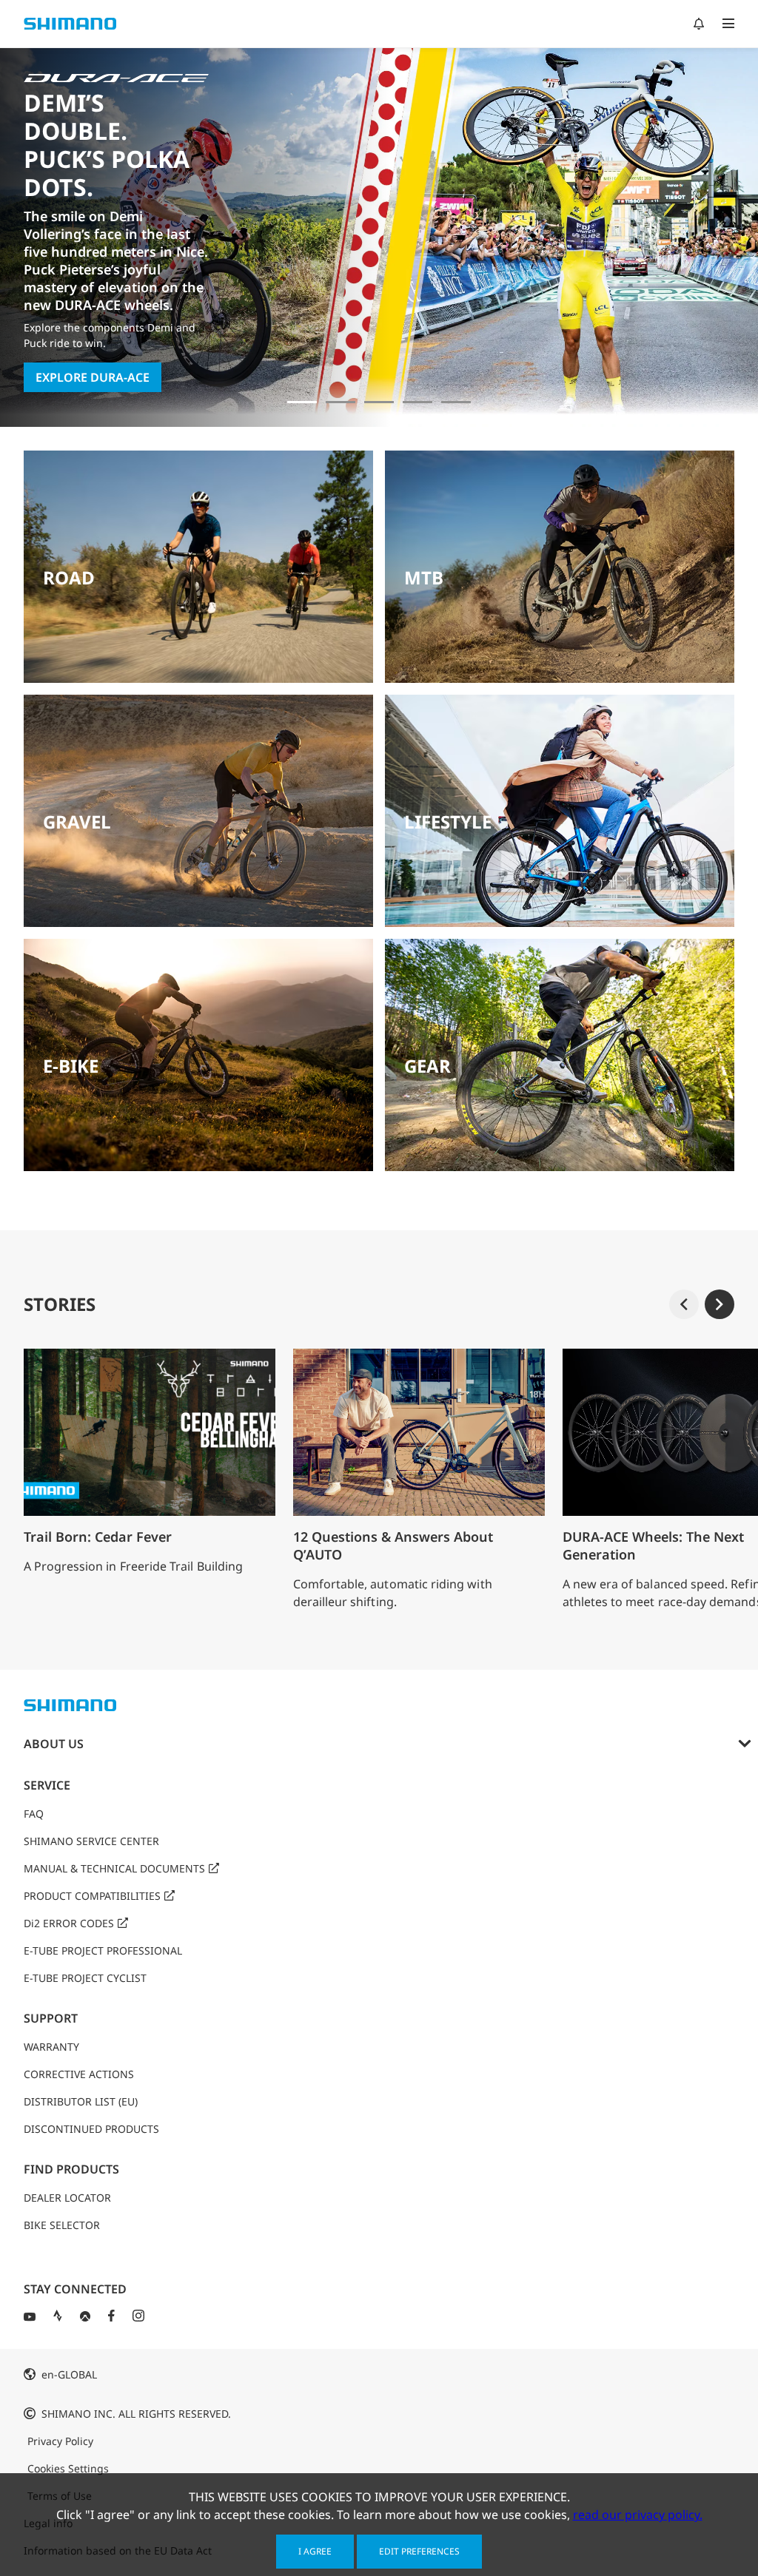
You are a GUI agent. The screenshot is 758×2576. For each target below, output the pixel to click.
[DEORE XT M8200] (379, 402)
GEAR (427, 1066)
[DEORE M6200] (417, 402)
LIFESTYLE (448, 822)
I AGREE (315, 2551)
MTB (424, 577)
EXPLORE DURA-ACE (93, 377)
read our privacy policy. (638, 2515)
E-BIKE (71, 1066)
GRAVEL (77, 822)
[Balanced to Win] (341, 402)
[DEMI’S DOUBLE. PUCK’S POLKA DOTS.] (302, 402)
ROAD (69, 577)
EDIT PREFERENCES (419, 2551)
